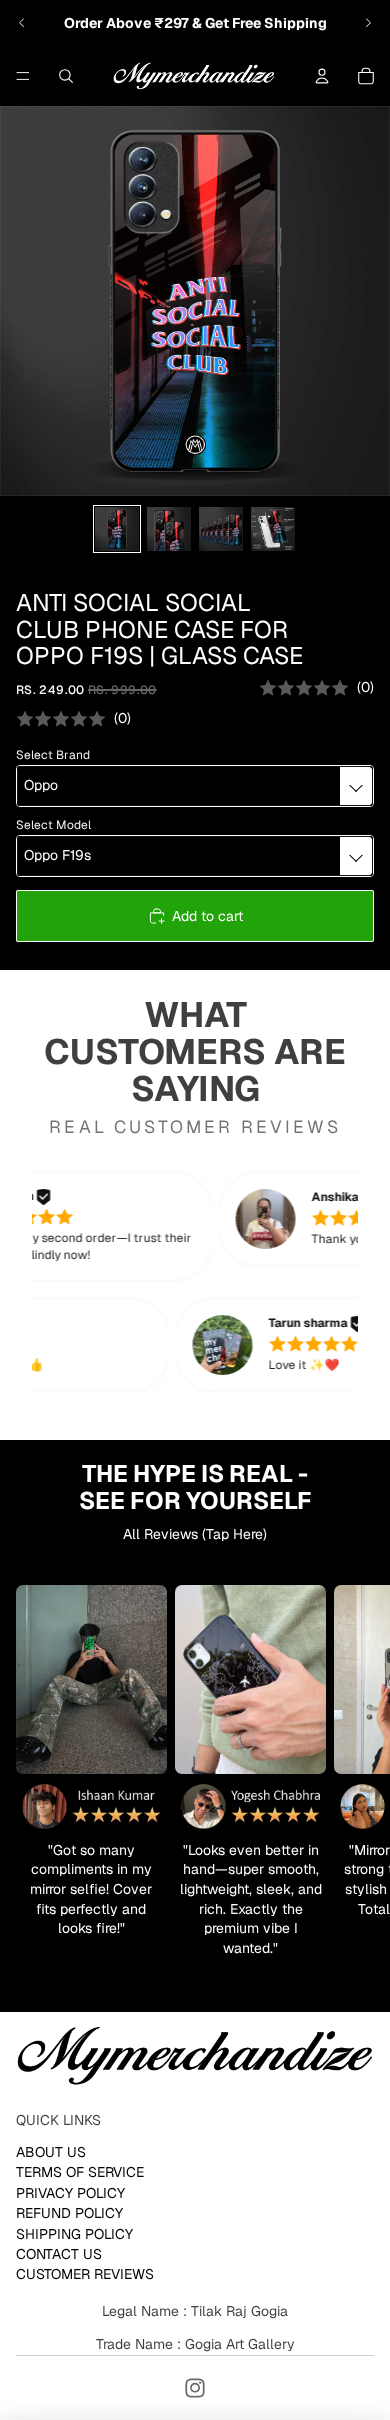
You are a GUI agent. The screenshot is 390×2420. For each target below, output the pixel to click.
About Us (51, 2152)
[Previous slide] (22, 23)
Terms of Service (80, 2172)
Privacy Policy (70, 2193)
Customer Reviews (85, 2274)
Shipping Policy (74, 2234)
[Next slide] (368, 23)
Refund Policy (69, 2213)
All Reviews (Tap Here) (195, 1534)
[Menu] (23, 76)
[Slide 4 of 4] (273, 529)
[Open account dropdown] (322, 76)
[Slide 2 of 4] (169, 529)
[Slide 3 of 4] (221, 529)
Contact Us (59, 2254)
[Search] (66, 76)
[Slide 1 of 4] (117, 529)
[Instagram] (195, 2388)
